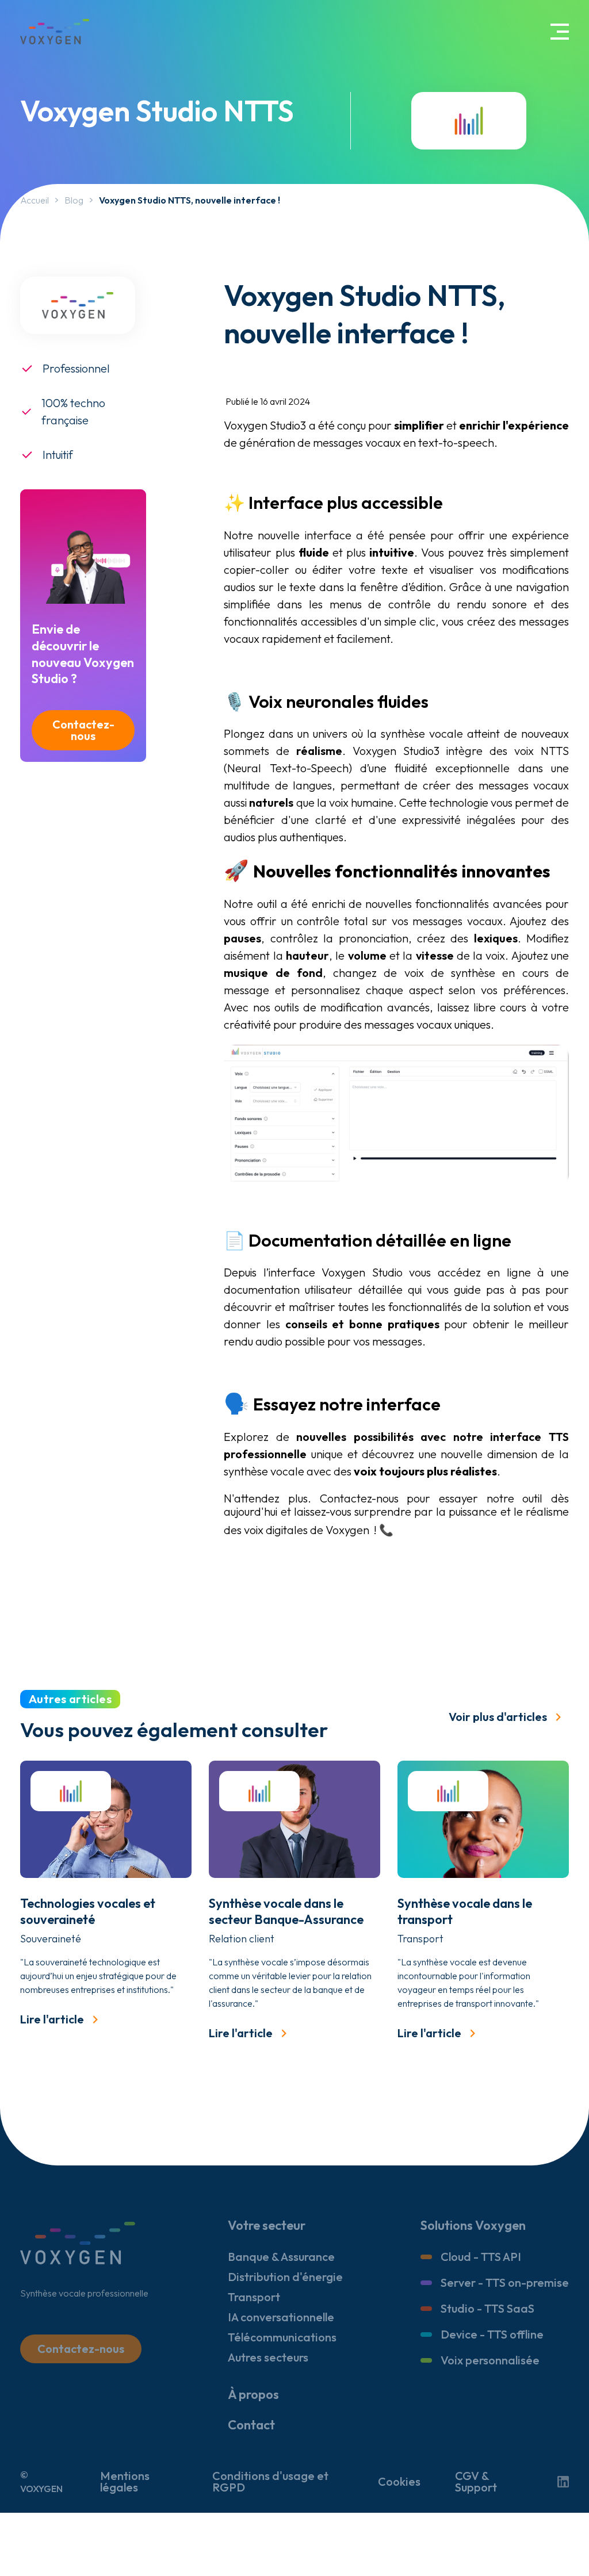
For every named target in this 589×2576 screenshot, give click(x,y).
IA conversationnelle (281, 2317)
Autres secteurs (268, 2357)
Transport (254, 2297)
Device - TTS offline (492, 2334)
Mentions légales (125, 2482)
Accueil (35, 200)
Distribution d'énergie (285, 2277)
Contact (251, 2425)
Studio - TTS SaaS (487, 2308)
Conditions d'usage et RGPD (270, 2482)
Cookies (399, 2482)
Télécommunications (282, 2337)
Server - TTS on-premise (505, 2282)
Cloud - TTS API (481, 2257)
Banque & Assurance (281, 2257)
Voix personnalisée (490, 2360)
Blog (74, 200)
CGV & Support (476, 2482)
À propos (253, 2394)
